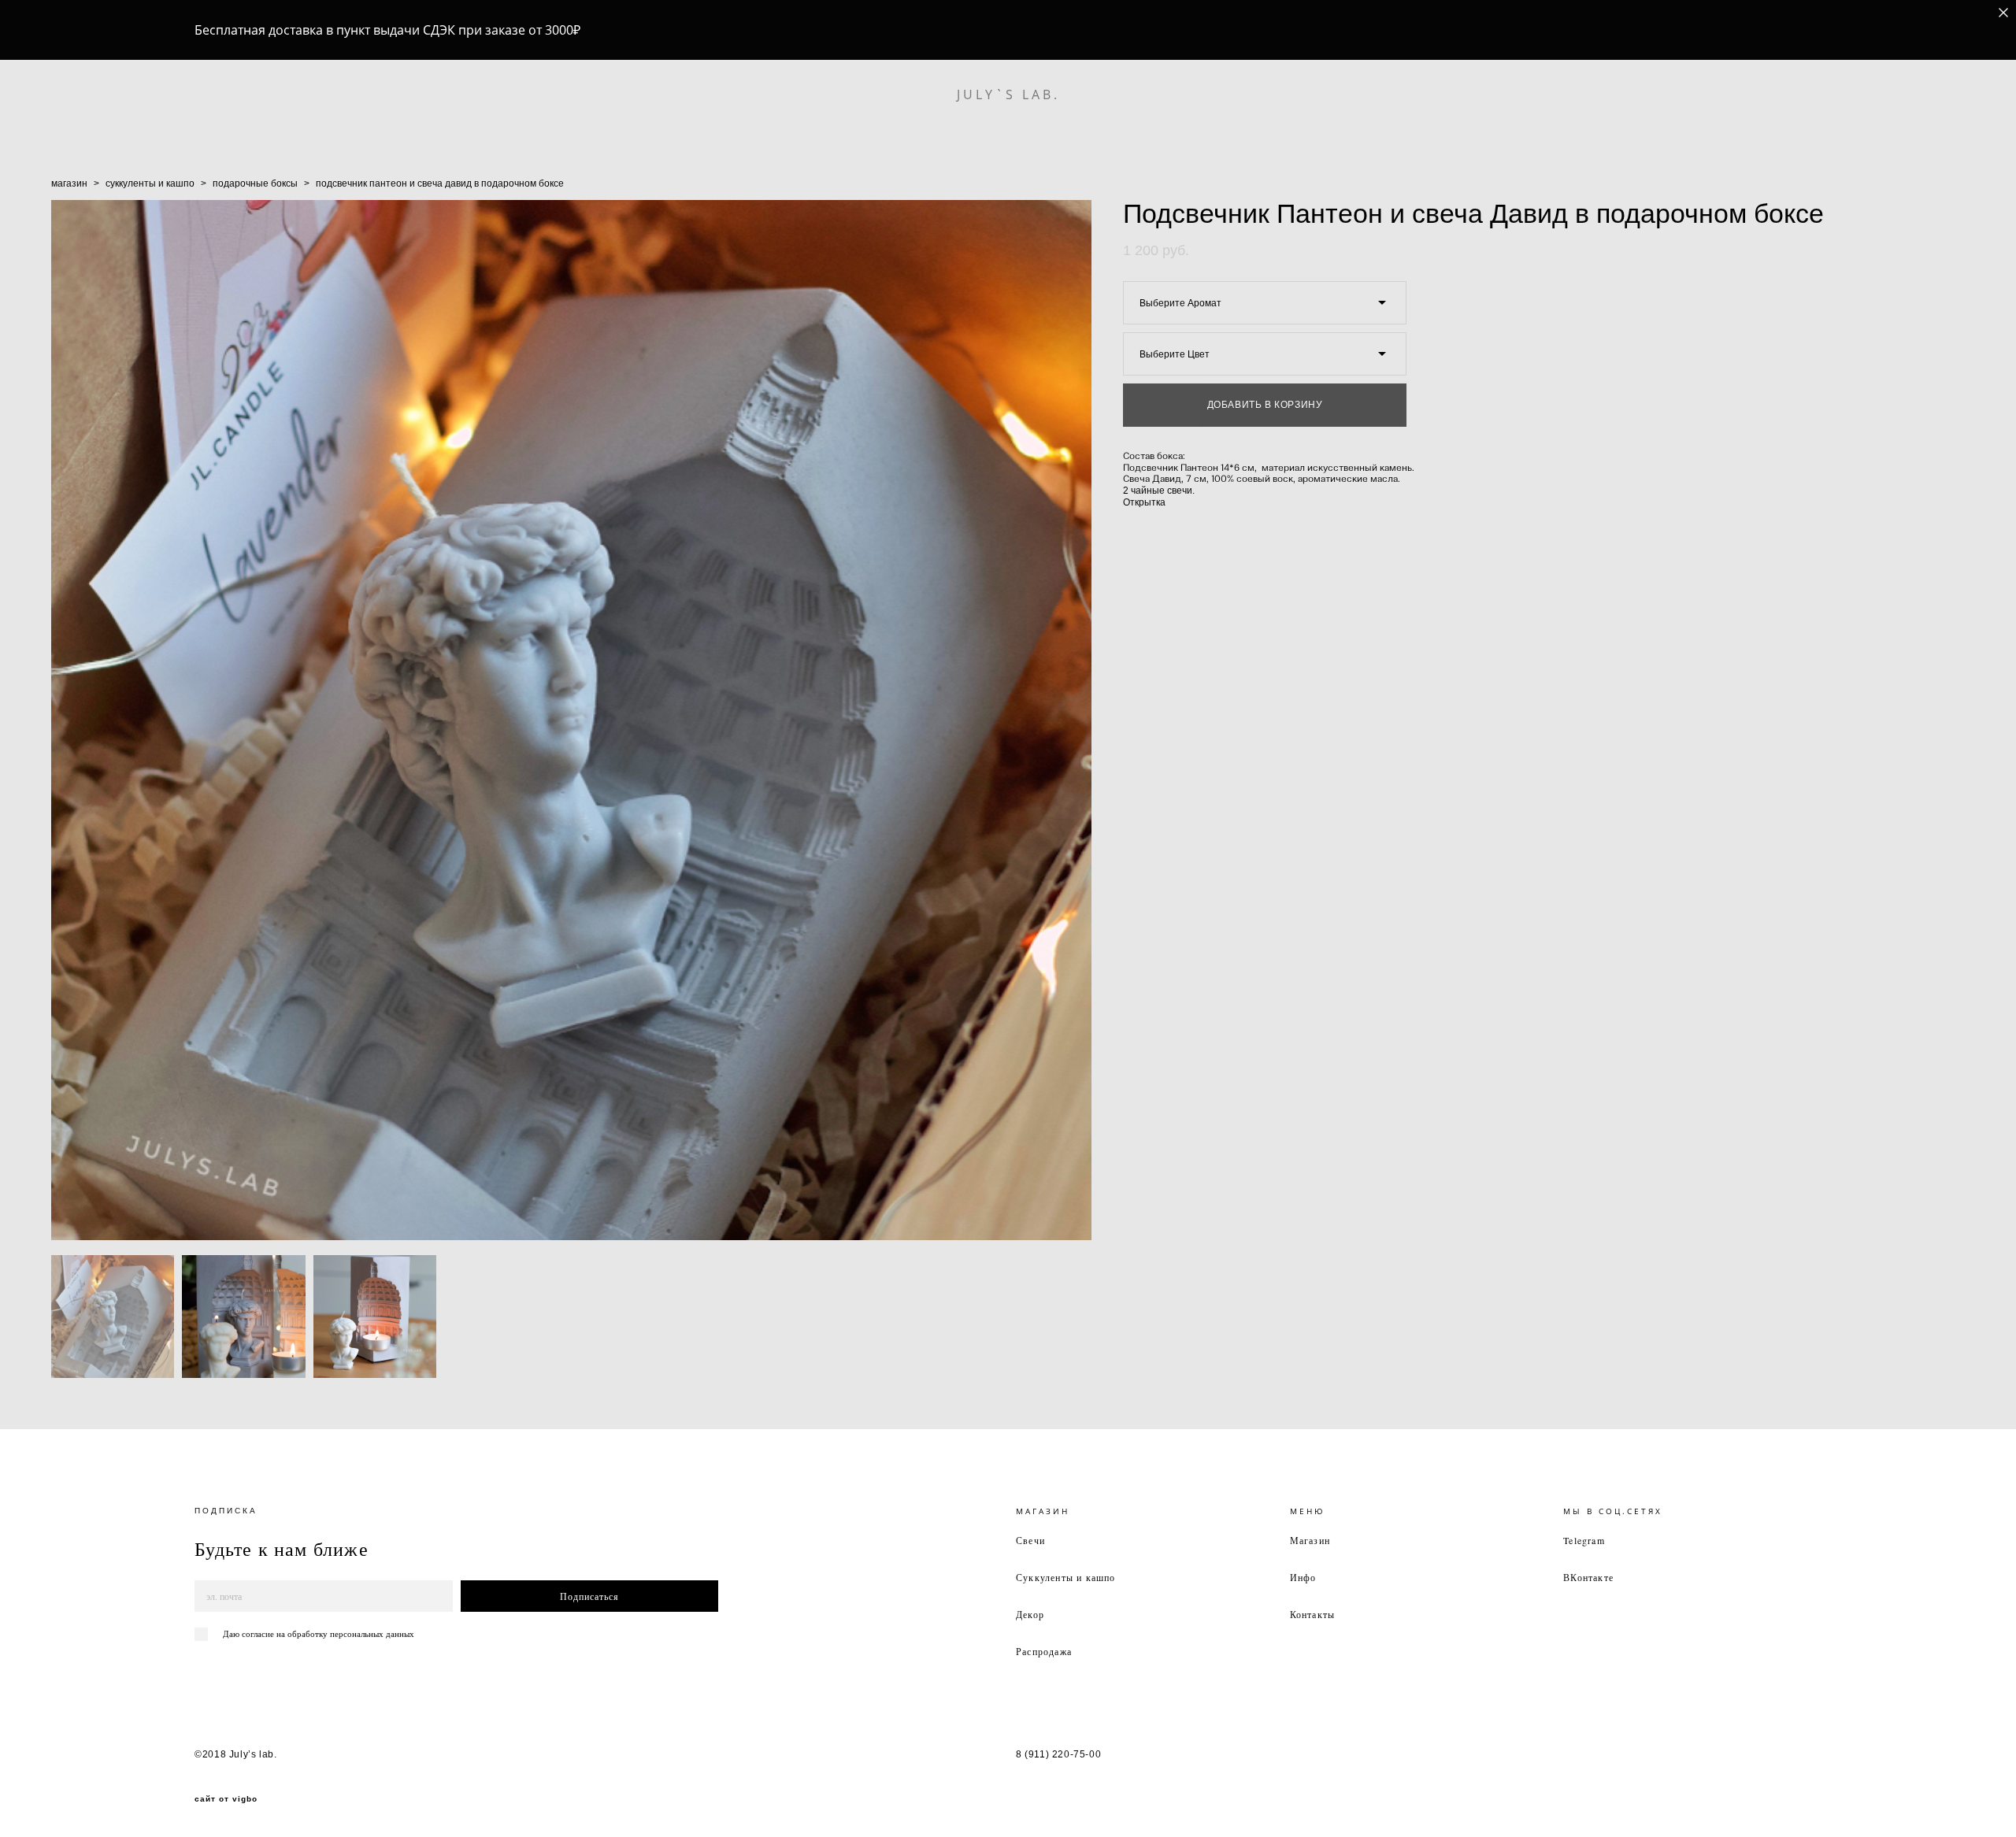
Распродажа (1044, 1651)
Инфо (1303, 1577)
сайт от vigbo (226, 1799)
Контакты (1313, 1614)
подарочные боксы (255, 183)
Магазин (1310, 1540)
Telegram (1584, 1540)
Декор (1030, 1614)
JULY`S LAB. (1008, 94)
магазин (69, 183)
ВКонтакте (1588, 1577)
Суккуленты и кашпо (1066, 1577)
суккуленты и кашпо (150, 183)
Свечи (1030, 1540)
